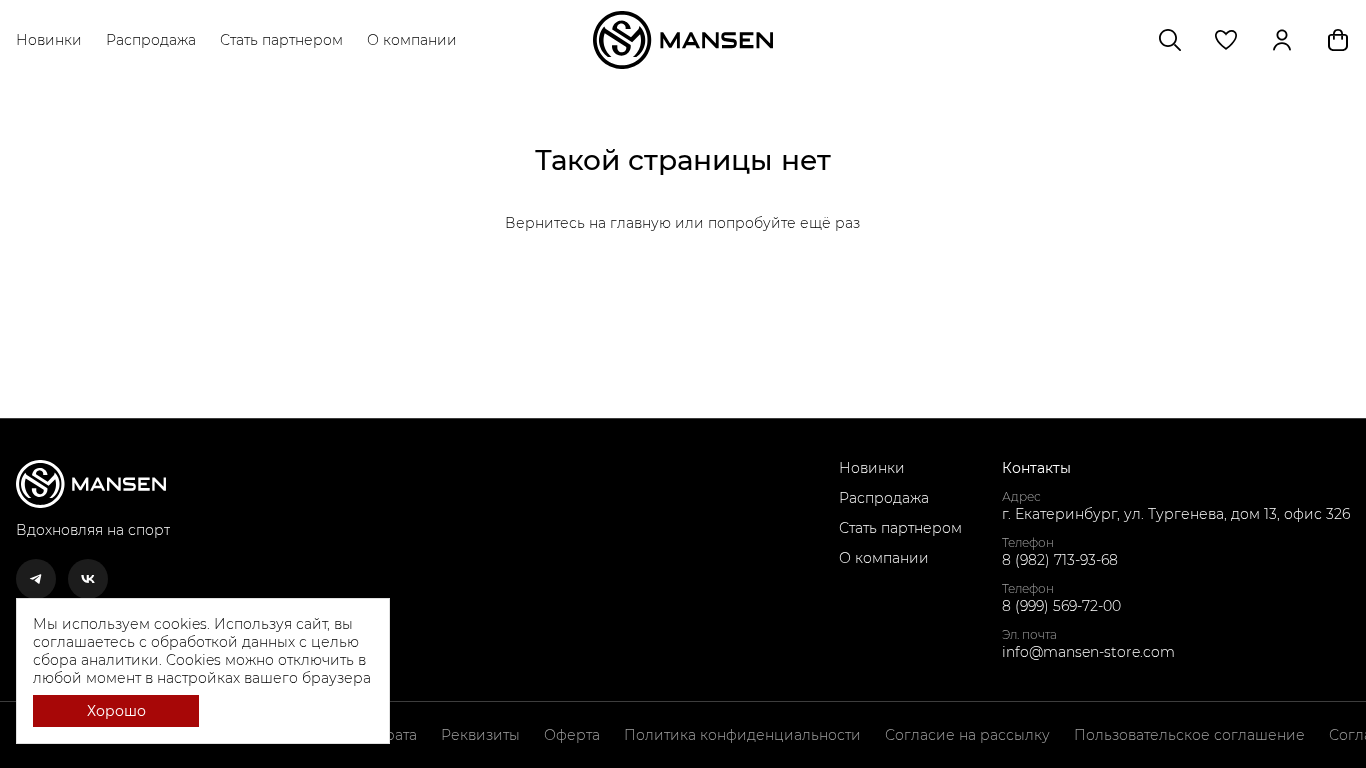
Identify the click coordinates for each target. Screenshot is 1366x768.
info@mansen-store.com (1088, 652)
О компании (412, 40)
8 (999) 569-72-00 (1061, 606)
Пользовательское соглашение (1189, 735)
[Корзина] (1338, 40)
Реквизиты (480, 735)
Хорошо (116, 711)
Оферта (572, 735)
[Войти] (1282, 40)
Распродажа (151, 40)
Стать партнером (281, 40)
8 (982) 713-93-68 (1060, 560)
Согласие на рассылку (967, 735)
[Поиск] (1170, 40)
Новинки (49, 40)
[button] (1226, 40)
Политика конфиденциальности (742, 735)
